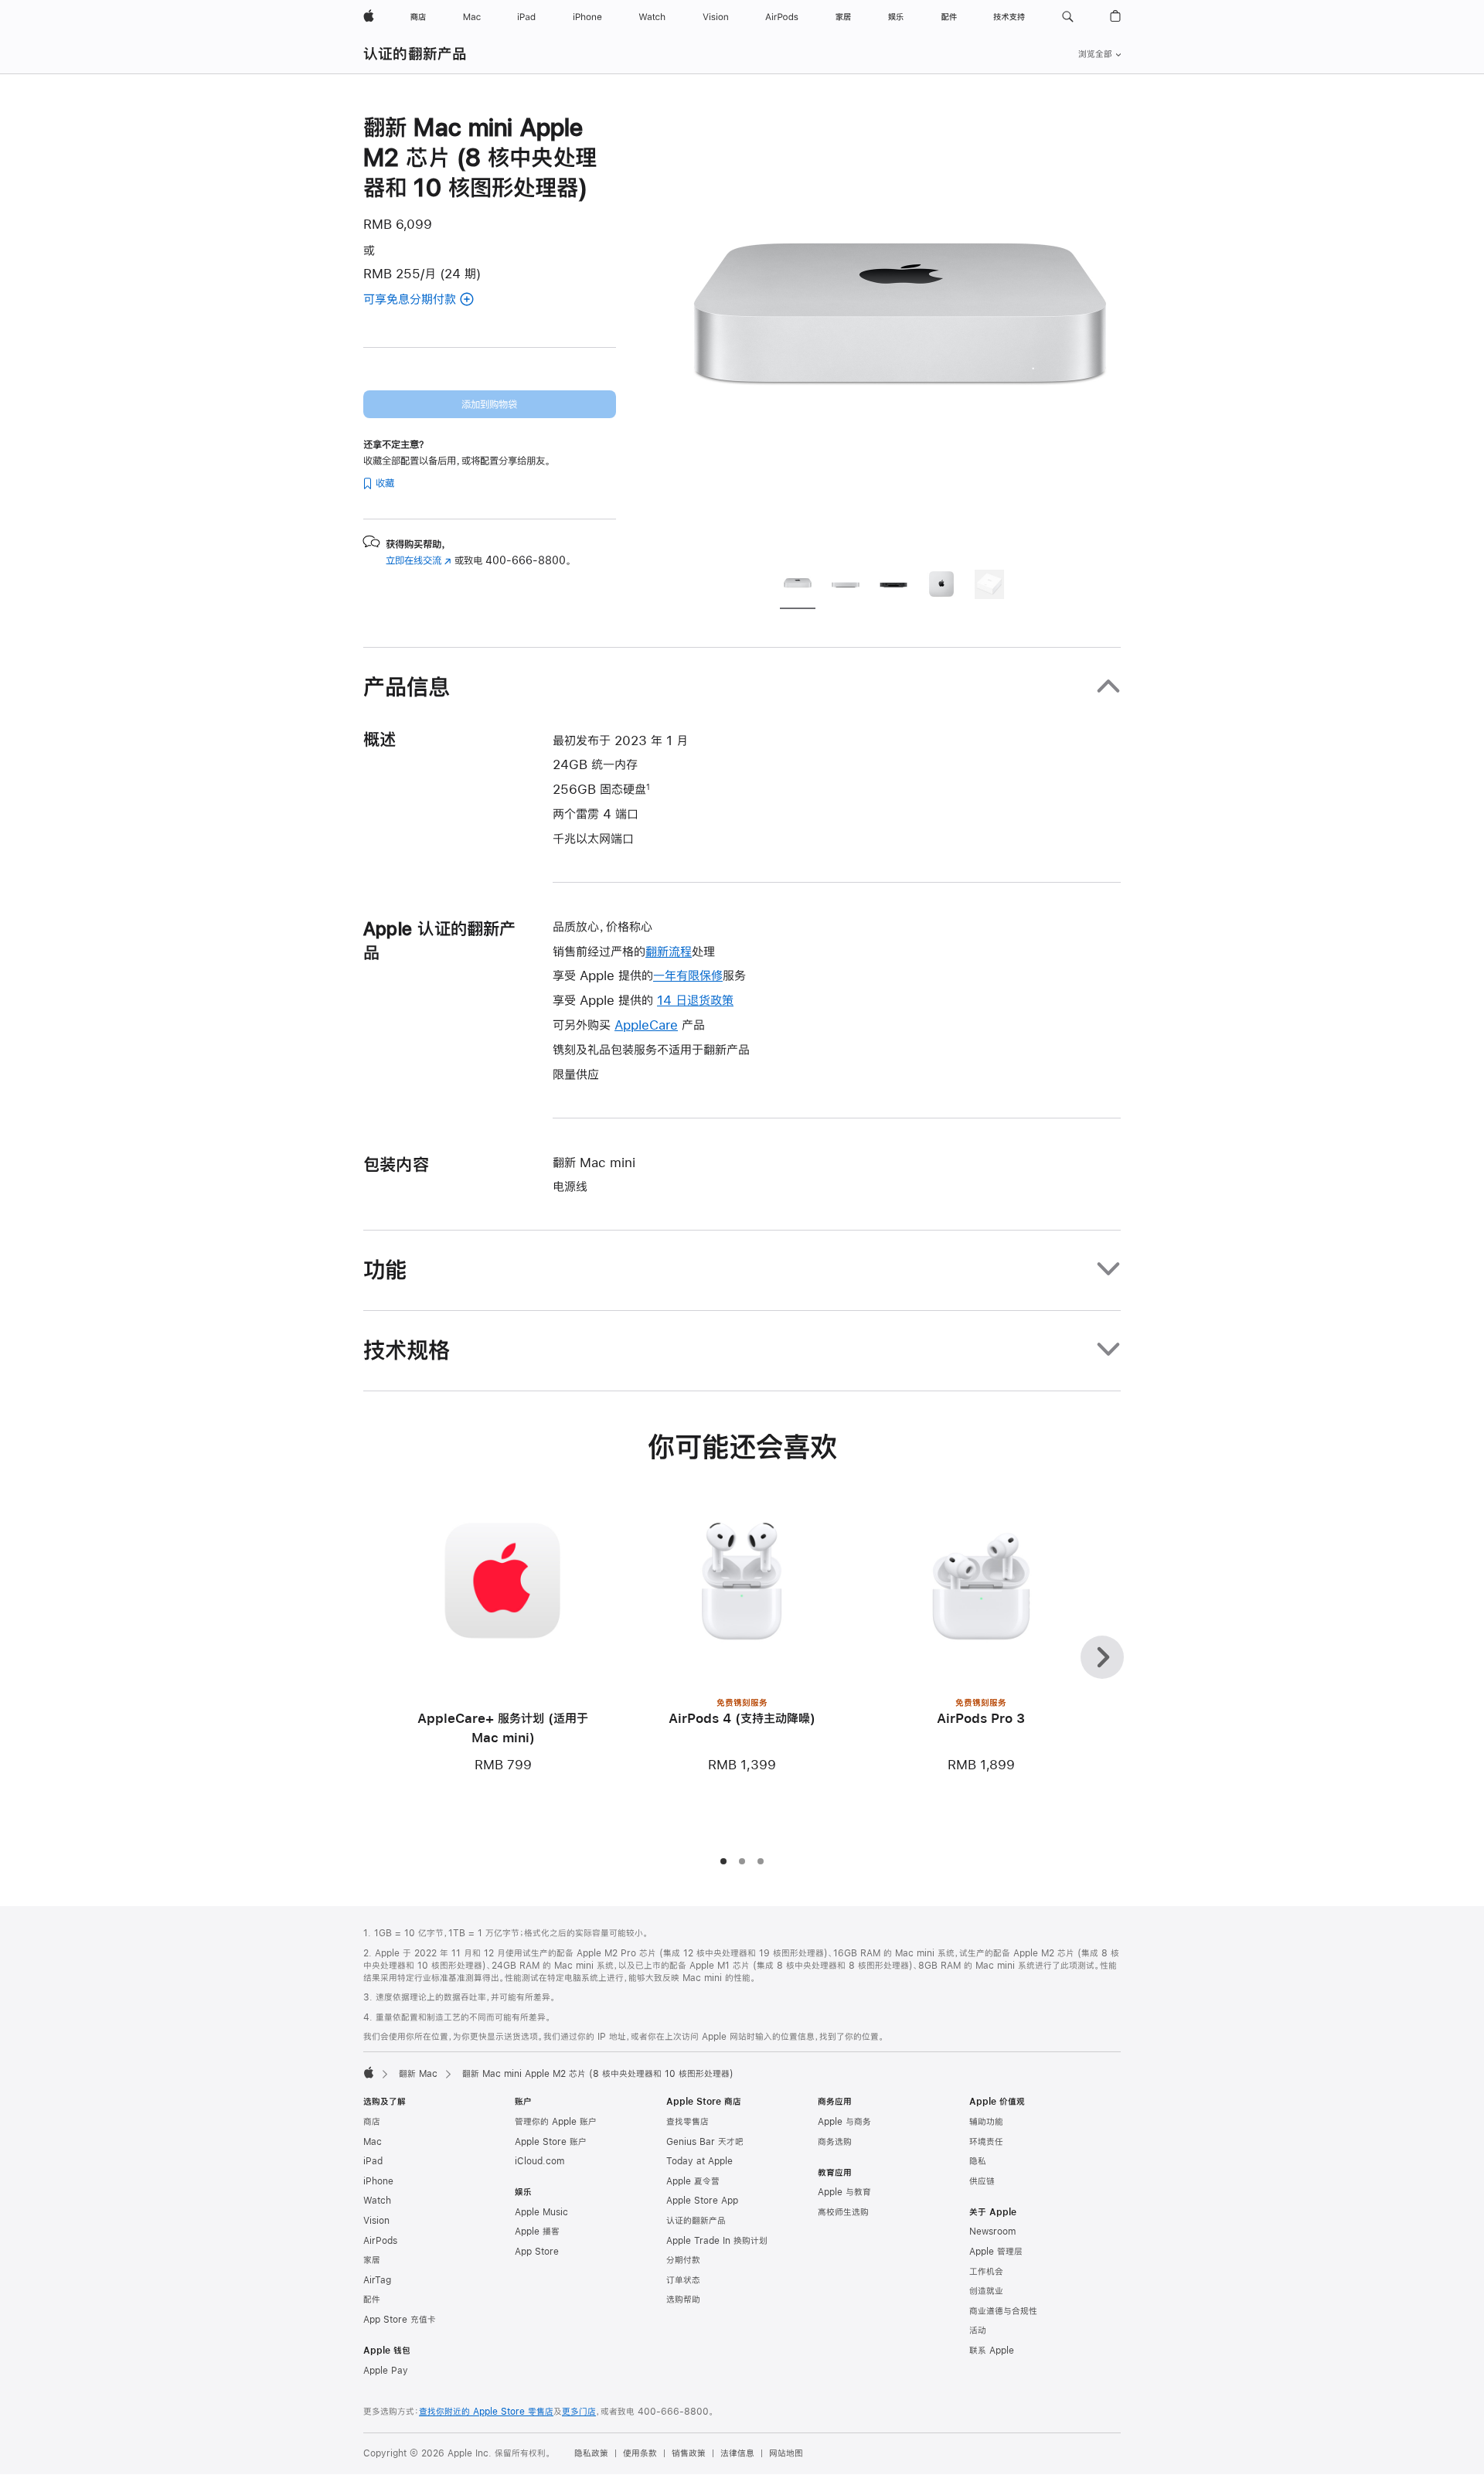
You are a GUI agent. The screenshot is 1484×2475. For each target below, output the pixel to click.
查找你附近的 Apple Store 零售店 (486, 2412)
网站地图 (786, 2453)
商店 (372, 2122)
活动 (978, 2330)
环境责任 (986, 2142)
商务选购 (835, 2142)
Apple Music (541, 2212)
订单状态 (683, 2280)
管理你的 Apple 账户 (556, 2122)
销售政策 (689, 2453)
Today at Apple (699, 2161)
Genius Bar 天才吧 (705, 2142)
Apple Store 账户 (551, 2142)
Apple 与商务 (844, 2122)
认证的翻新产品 (415, 54)
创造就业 (986, 2291)
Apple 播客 (537, 2232)
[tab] (798, 587)
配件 (372, 2300)
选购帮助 (683, 2300)
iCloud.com (539, 2161)
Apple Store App (702, 2201)
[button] (1068, 17)
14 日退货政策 (695, 1000)
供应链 (982, 2181)
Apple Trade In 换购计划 (717, 2241)
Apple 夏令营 (693, 2181)
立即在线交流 (419, 560)
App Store (537, 2252)
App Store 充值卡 (400, 2320)
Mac (373, 2142)
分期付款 (683, 2260)
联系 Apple (992, 2351)
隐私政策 (591, 2453)
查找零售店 (688, 2122)
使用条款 (640, 2453)
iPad (373, 2161)
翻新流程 (669, 951)
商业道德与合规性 (1003, 2311)
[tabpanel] (900, 334)
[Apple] (369, 2072)
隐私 (978, 2161)
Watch (377, 2201)
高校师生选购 (843, 2212)
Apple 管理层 (996, 2252)
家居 (372, 2260)
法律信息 (737, 2453)
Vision (376, 2221)
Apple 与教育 (844, 2192)
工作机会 (986, 2272)
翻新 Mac (418, 2074)
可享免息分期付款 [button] (430, 300)
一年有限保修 (688, 975)
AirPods (380, 2241)
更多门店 (579, 2412)
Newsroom (992, 2232)
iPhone (378, 2181)
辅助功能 (986, 2122)
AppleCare (646, 1025)
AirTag (377, 2280)
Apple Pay (386, 2371)
